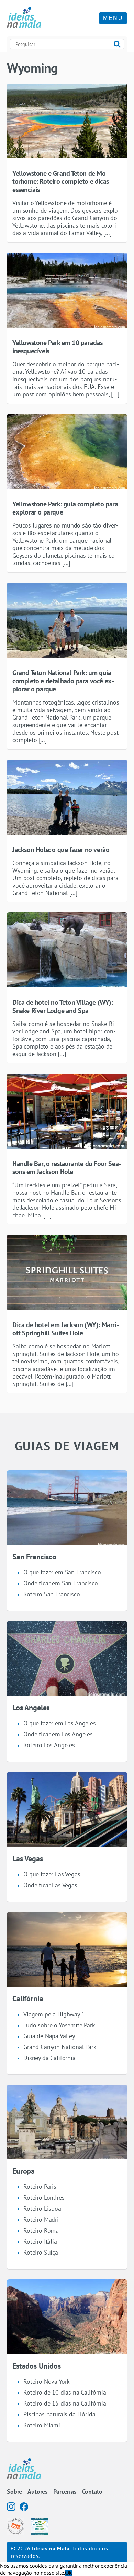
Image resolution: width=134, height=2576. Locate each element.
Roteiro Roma (41, 2230)
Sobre (14, 2492)
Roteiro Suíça (41, 2252)
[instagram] (11, 2507)
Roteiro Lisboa (42, 2209)
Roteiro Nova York (47, 2381)
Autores (38, 2492)
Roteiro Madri (41, 2219)
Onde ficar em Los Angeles (58, 1734)
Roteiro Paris (40, 2187)
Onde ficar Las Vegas (50, 1885)
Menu (113, 18)
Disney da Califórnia (49, 2058)
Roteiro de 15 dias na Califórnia (65, 2403)
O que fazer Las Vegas (52, 1874)
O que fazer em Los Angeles (60, 1723)
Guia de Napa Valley (49, 2036)
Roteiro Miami (42, 2425)
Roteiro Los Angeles (49, 1745)
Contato (92, 2492)
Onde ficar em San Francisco (61, 1583)
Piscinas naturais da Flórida (59, 2414)
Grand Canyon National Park (60, 2047)
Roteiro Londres (44, 2198)
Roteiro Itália (40, 2241)
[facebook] (24, 2507)
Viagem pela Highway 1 (54, 2014)
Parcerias (65, 2492)
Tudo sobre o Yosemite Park (59, 2025)
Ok (68, 2573)
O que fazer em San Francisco (62, 1572)
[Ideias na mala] (24, 18)
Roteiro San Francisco (52, 1594)
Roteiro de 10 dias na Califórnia (65, 2392)
